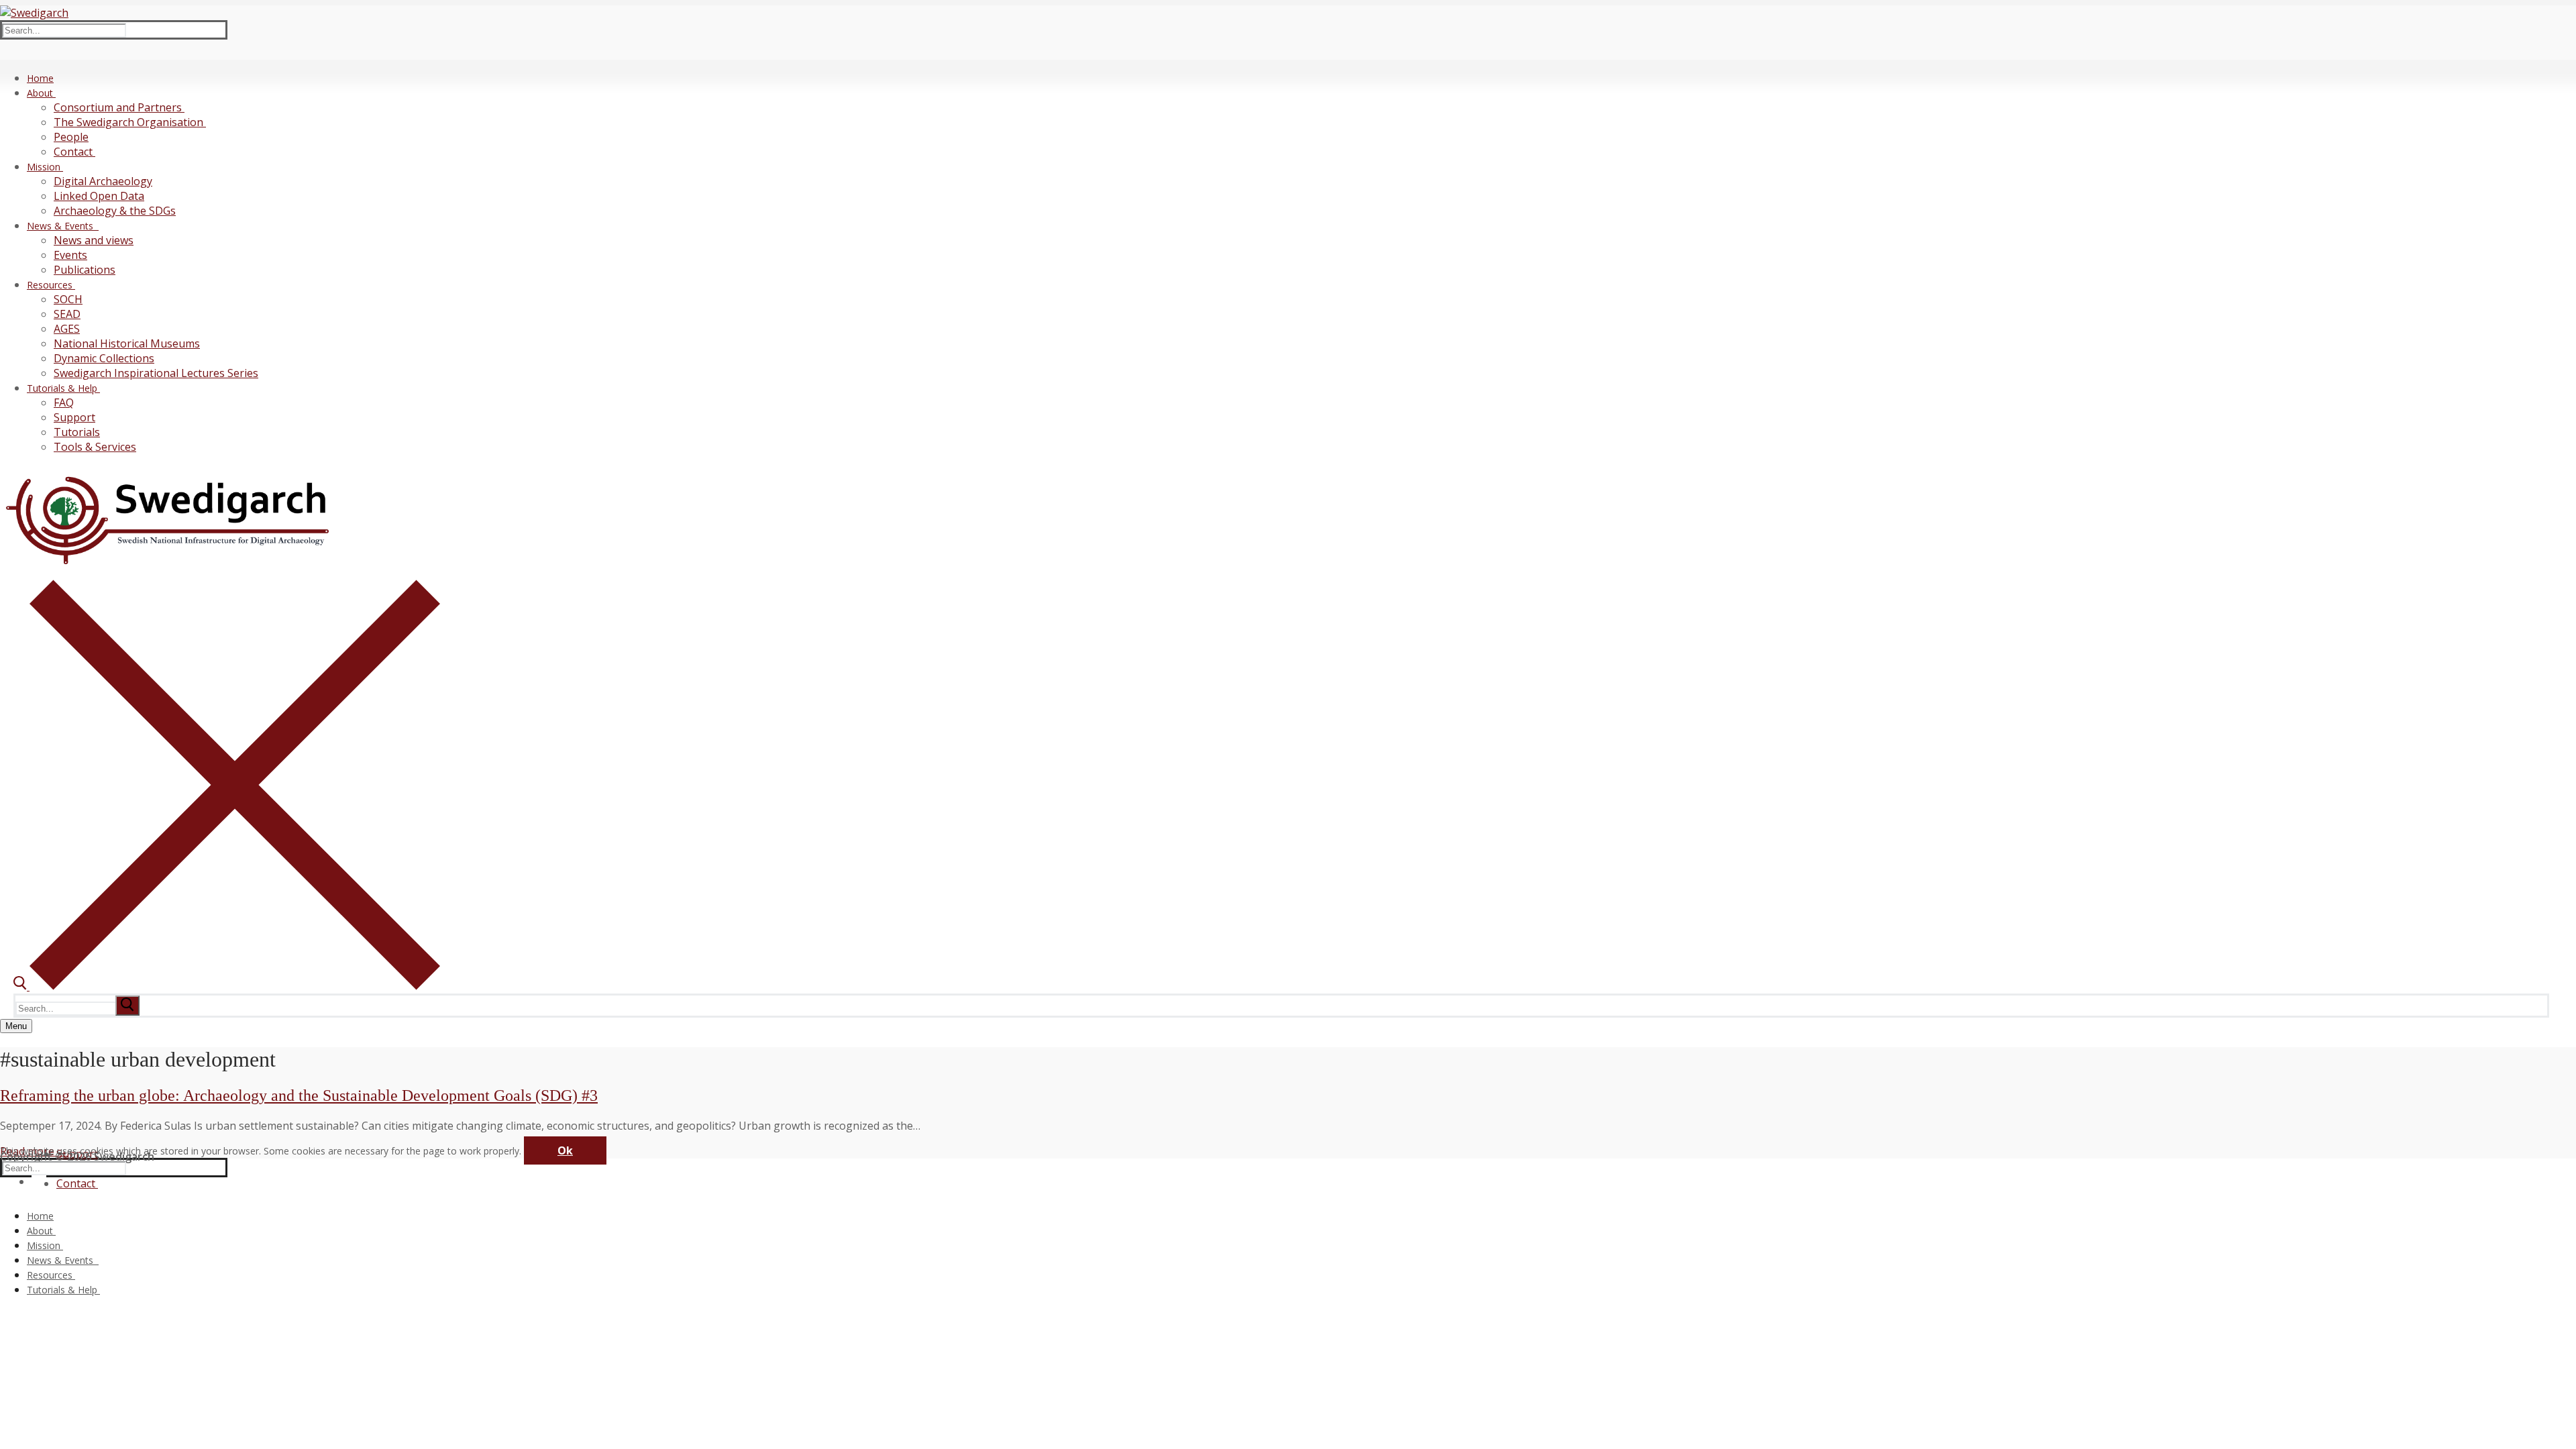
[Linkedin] (39, 1179)
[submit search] (127, 1006)
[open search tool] (227, 986)
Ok (565, 1150)
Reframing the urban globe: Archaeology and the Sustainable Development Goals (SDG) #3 (299, 1095)
